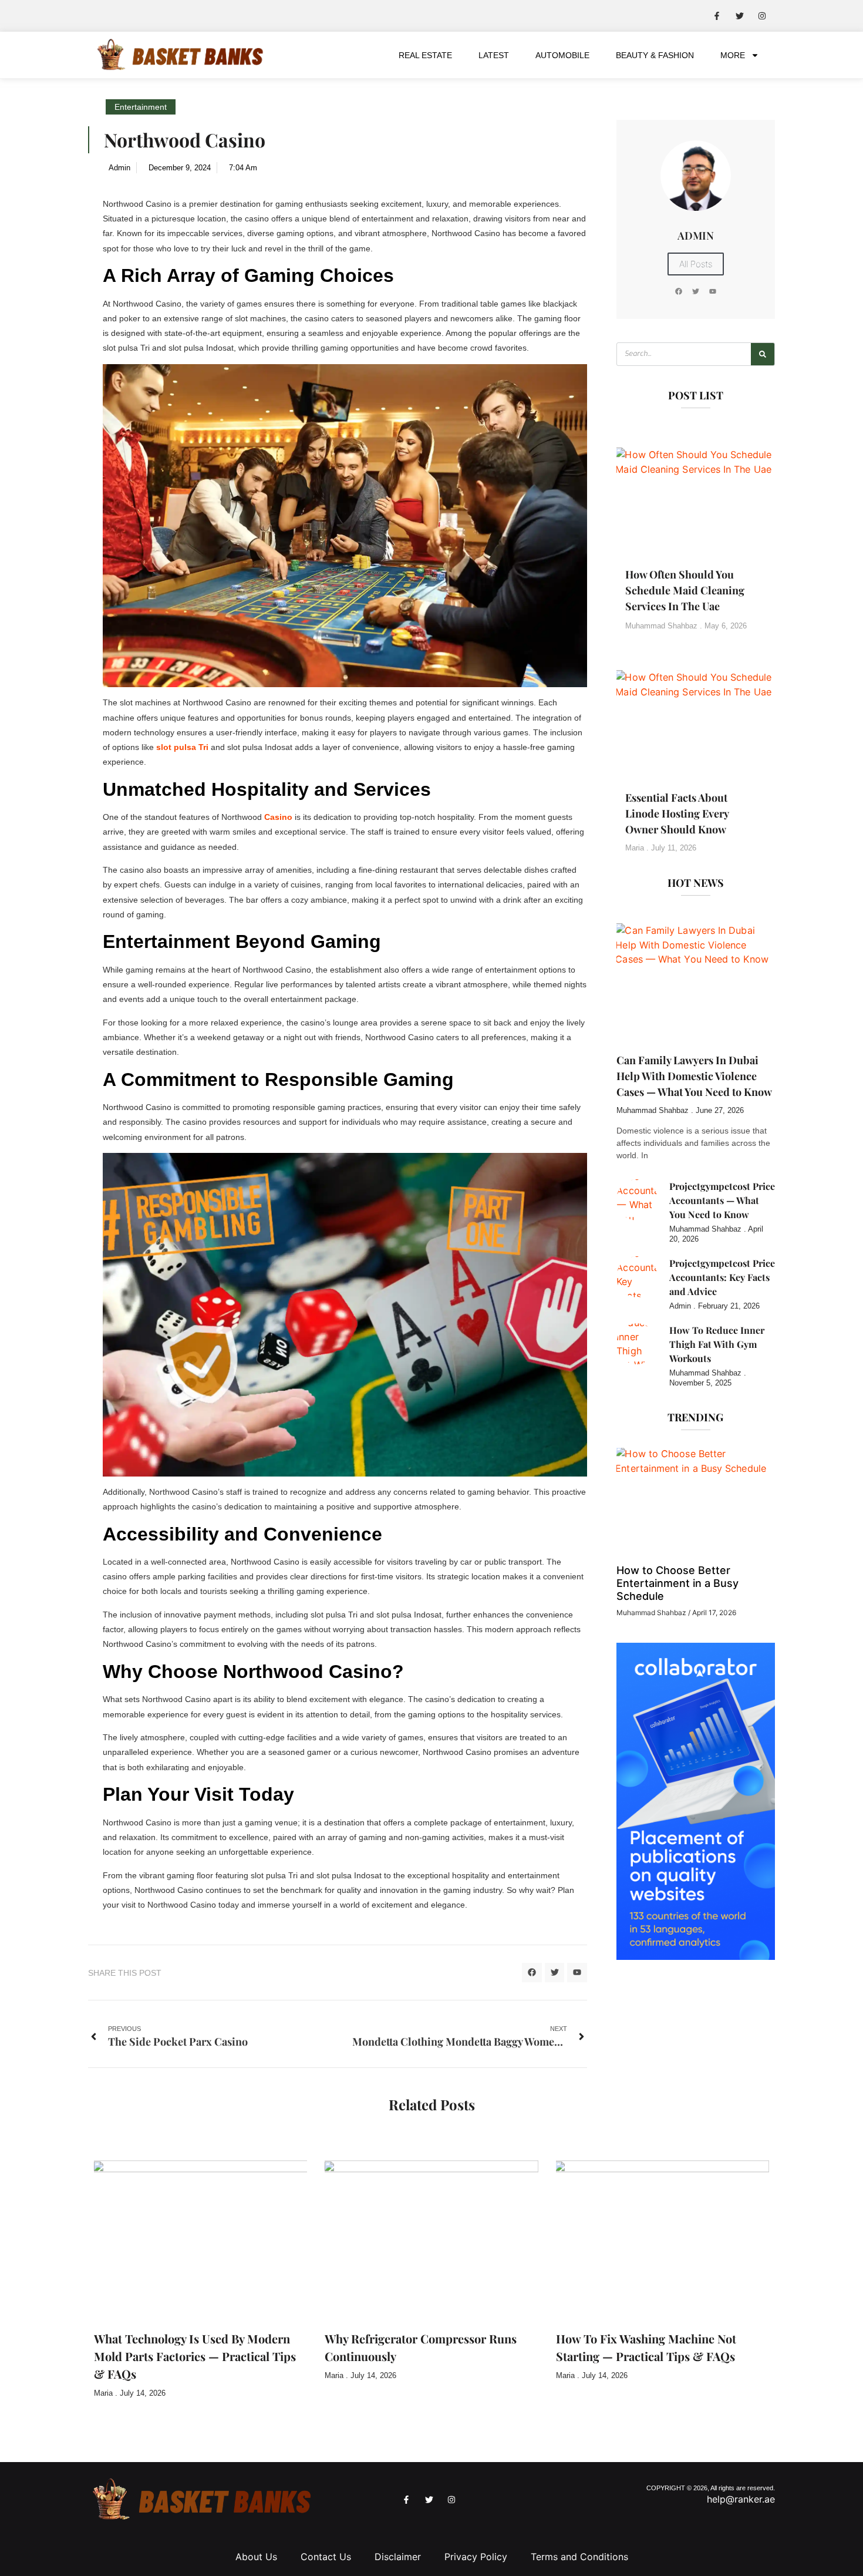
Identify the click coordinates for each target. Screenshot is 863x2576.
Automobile (562, 55)
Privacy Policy (476, 2557)
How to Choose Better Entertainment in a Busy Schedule (677, 1583)
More (733, 55)
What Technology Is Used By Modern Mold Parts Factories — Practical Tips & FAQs (195, 2356)
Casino (278, 817)
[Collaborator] (696, 1956)
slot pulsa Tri (183, 747)
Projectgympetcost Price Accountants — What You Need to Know (722, 1200)
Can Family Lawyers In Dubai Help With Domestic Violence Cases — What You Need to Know (694, 1076)
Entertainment (141, 107)
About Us (256, 2557)
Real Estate (425, 55)
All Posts (696, 264)
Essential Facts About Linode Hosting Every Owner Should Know (677, 813)
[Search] (763, 354)
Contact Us (326, 2557)
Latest (494, 55)
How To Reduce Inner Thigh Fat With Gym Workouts (717, 1344)
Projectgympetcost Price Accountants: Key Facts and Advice (722, 1277)
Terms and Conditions (579, 2557)
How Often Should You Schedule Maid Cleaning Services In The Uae (685, 590)
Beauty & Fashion (655, 55)
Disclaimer (398, 2557)
